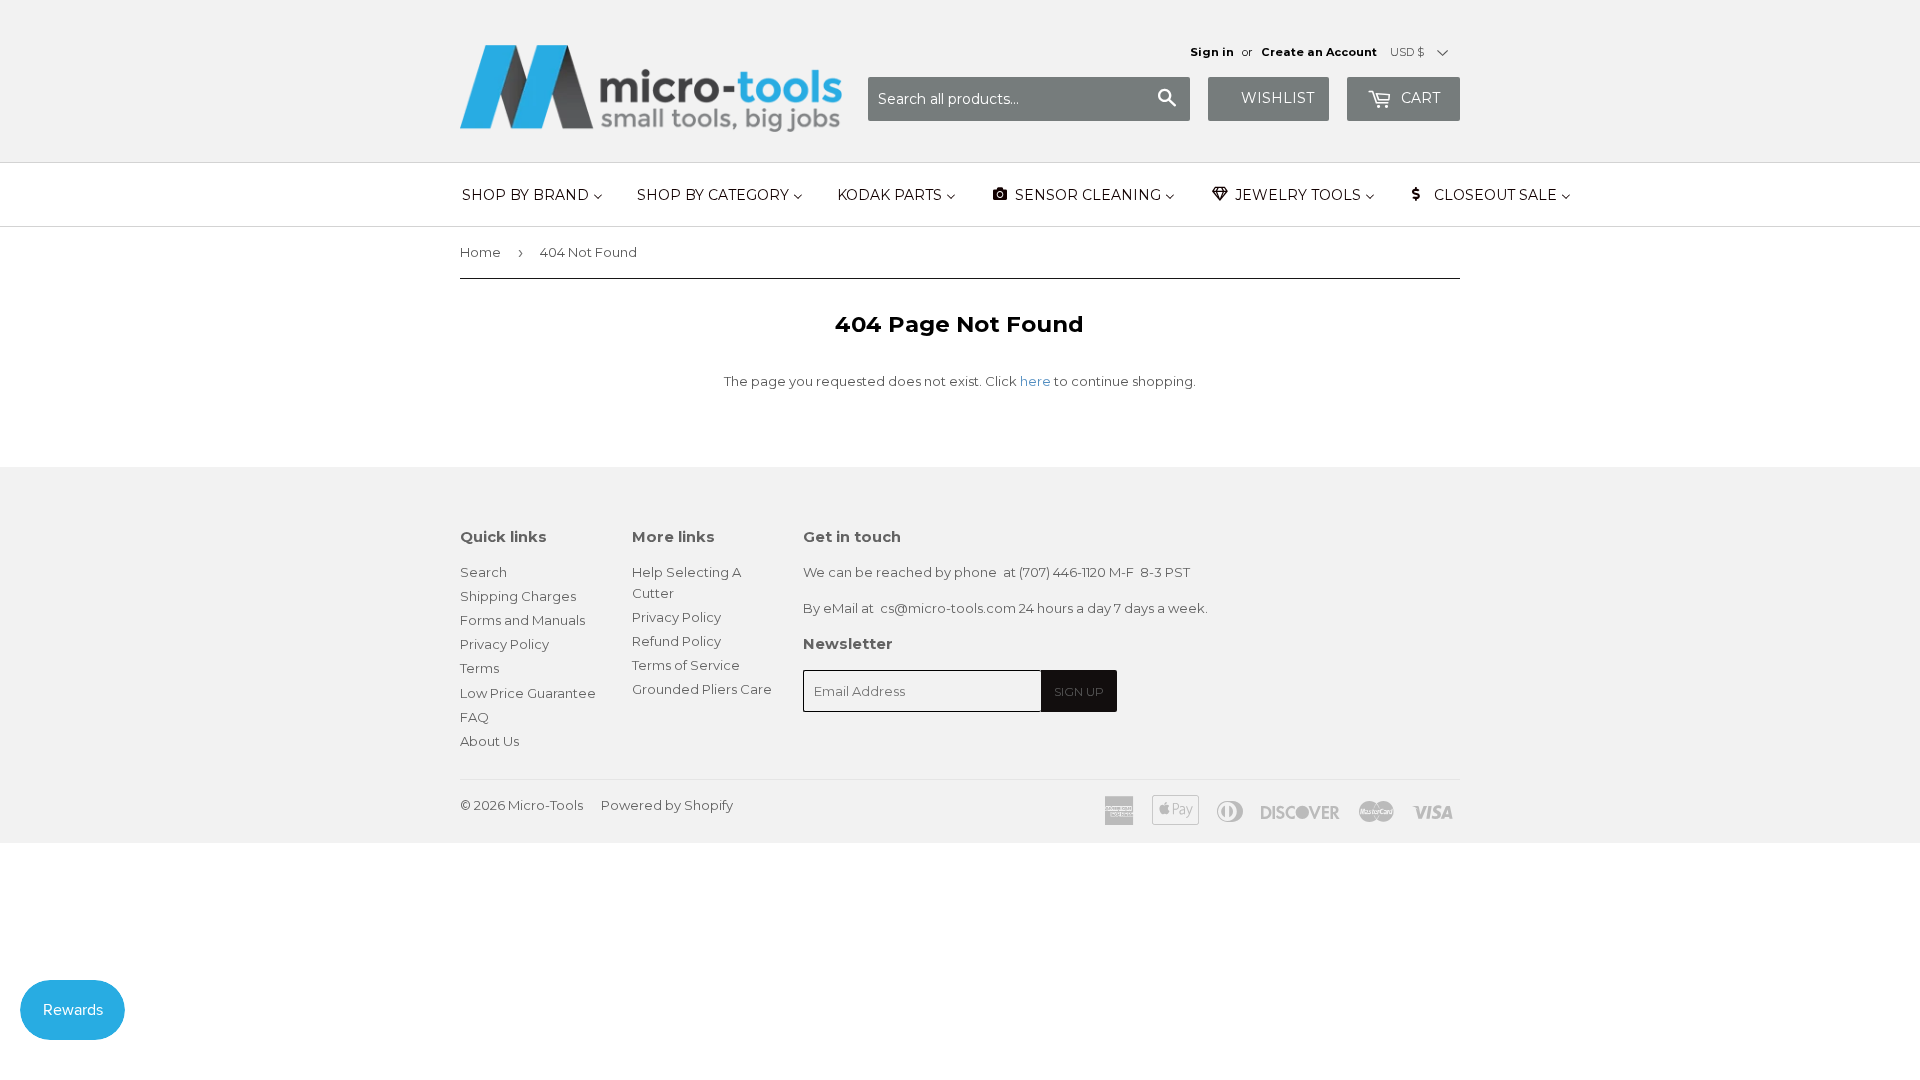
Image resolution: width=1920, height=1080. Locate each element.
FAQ (474, 717)
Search (483, 572)
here (1035, 381)
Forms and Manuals (522, 620)
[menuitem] (532, 195)
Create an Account (1319, 52)
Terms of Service (686, 665)
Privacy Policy (504, 644)
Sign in (1212, 52)
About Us (489, 741)
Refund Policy (676, 641)
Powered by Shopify (667, 805)
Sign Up (1079, 691)
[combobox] (1029, 99)
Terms (479, 668)
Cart (1418, 98)
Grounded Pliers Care (702, 689)
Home (480, 252)
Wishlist (1277, 98)
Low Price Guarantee (528, 693)
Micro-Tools (545, 805)
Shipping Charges (518, 596)
